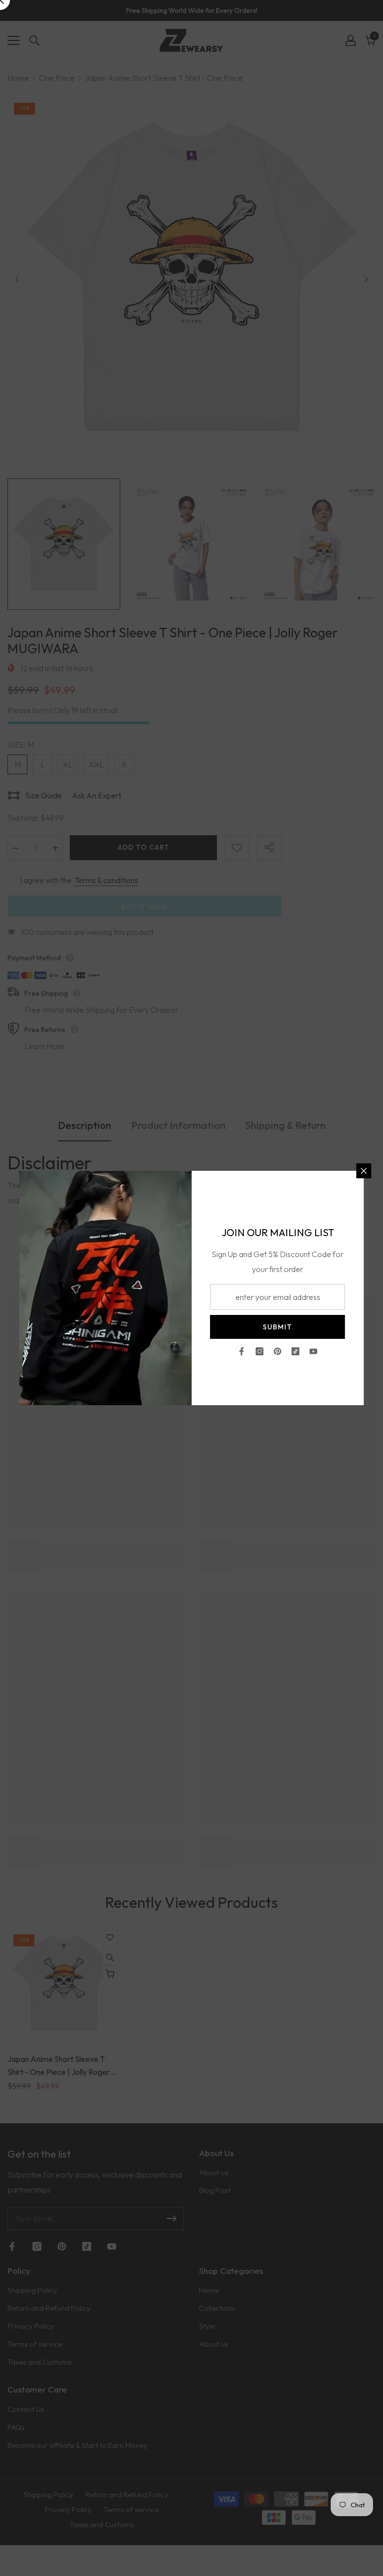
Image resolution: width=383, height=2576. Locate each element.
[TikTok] (296, 1351)
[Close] (364, 1171)
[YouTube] (314, 1351)
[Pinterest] (278, 1351)
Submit (278, 1327)
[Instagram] (260, 1351)
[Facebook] (242, 1351)
